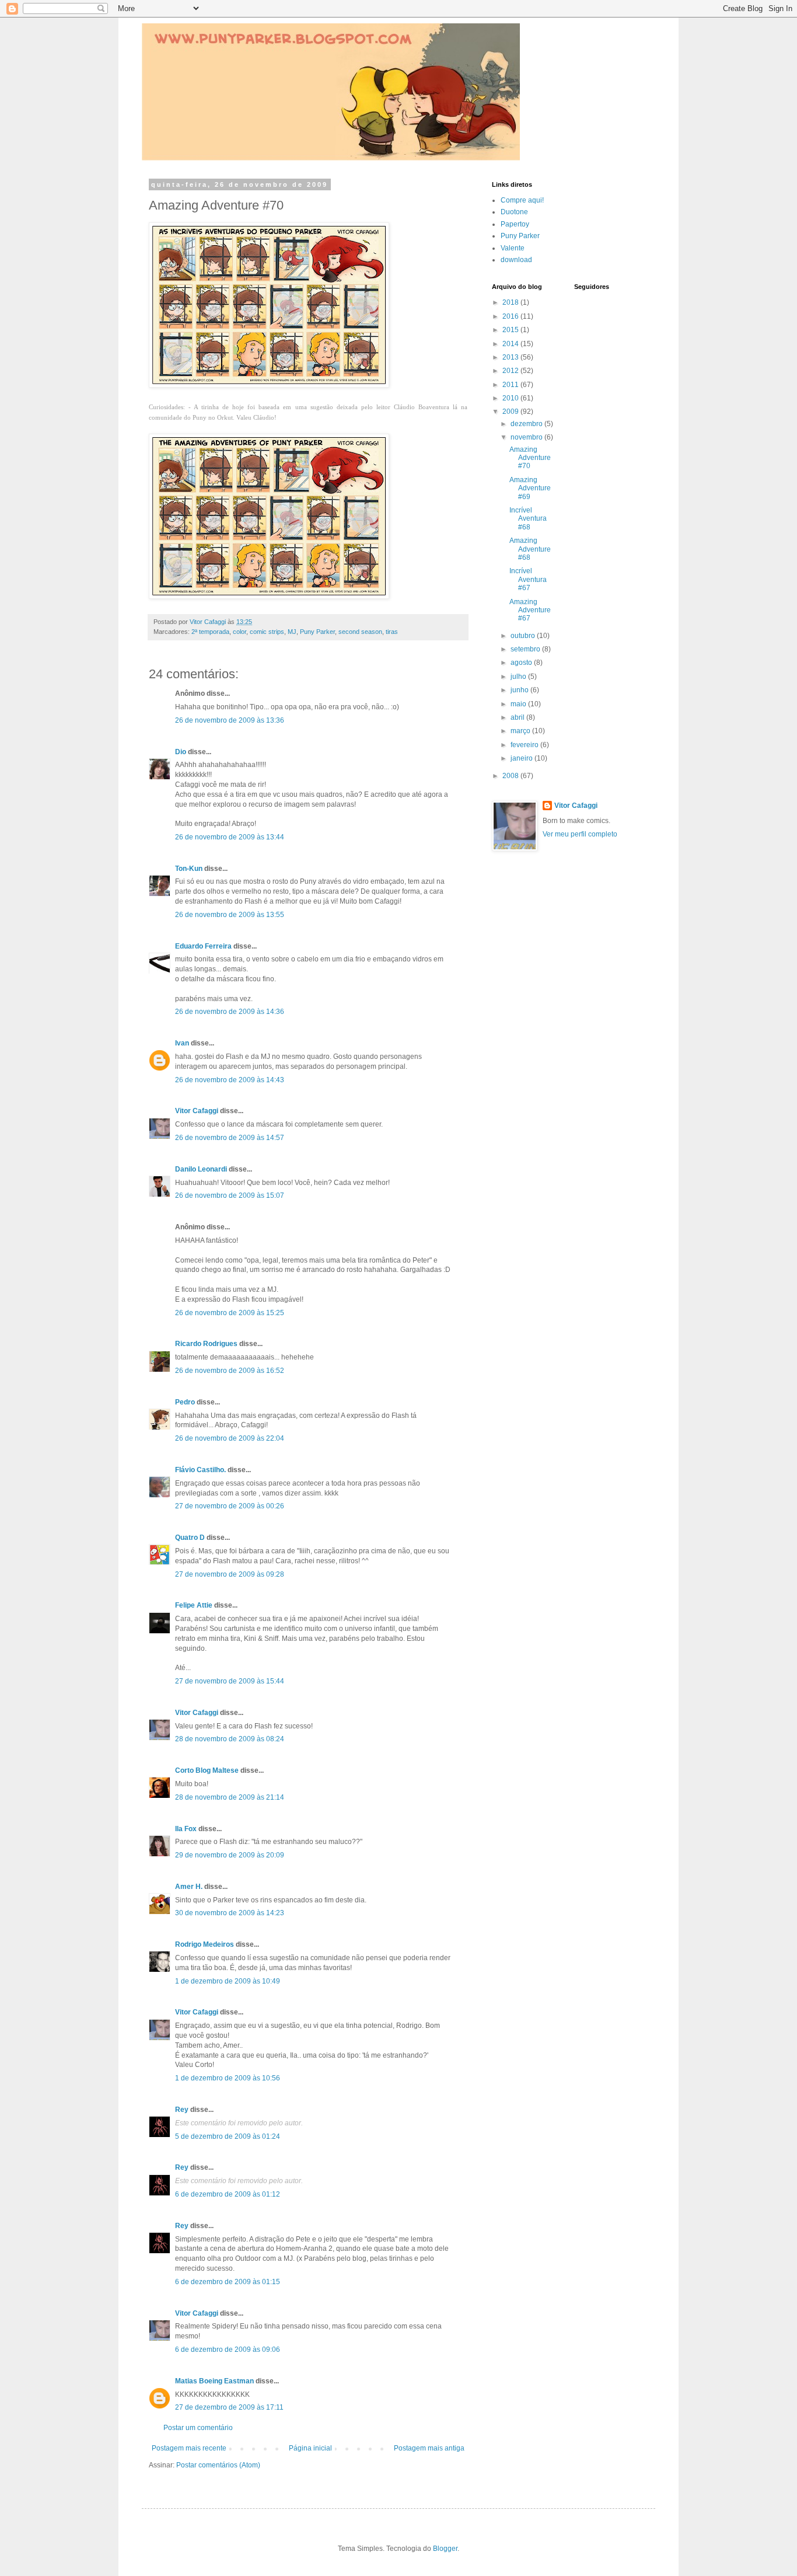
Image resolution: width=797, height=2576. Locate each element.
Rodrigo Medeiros (205, 1944)
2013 (511, 357)
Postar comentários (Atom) (218, 2465)
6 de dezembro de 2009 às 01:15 (228, 2282)
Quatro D (190, 1538)
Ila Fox (186, 1829)
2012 (511, 371)
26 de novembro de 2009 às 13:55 (230, 915)
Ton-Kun (189, 869)
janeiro (522, 758)
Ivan (182, 1043)
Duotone (514, 212)
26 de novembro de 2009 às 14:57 (230, 1138)
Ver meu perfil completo (580, 834)
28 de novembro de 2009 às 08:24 (230, 1739)
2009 (511, 412)
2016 (511, 316)
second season (360, 632)
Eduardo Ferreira (203, 946)
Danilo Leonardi (201, 1169)
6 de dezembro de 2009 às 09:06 (228, 2350)
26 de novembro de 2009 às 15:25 (230, 1313)
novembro (527, 437)
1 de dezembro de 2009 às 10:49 (228, 1981)
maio (519, 704)
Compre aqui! (522, 200)
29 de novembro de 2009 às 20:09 (230, 1855)
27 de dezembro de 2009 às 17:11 (229, 2407)
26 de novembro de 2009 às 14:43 (230, 1080)
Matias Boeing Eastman (214, 2381)
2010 (511, 398)
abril (518, 717)
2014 (511, 344)
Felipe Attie (194, 1605)
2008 (511, 776)
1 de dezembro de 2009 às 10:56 (228, 2078)
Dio (181, 752)
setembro (526, 649)
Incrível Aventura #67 (528, 579)
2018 (511, 302)
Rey (182, 2110)
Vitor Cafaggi (197, 1111)
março (521, 731)
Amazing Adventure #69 (530, 488)
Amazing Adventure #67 (530, 610)
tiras (392, 632)
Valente (513, 248)
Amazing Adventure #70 (530, 458)
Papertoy (515, 224)
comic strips (267, 632)
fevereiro (525, 745)
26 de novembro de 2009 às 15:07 (230, 1195)
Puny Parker (317, 632)
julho (519, 677)
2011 (511, 385)
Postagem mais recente (189, 2448)
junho (520, 690)
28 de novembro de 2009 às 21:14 (230, 1797)
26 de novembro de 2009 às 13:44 (230, 837)
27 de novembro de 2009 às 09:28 (230, 1574)
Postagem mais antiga (429, 2448)
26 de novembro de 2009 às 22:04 (230, 1438)
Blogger (445, 2549)
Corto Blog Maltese (207, 1770)
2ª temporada (210, 632)
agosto (522, 663)
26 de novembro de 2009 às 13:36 (230, 720)
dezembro (527, 424)
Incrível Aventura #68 (528, 519)
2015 (511, 330)
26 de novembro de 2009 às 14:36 (230, 1012)
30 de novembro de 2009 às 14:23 (230, 1913)
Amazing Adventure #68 (530, 549)
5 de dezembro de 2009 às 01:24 (228, 2136)
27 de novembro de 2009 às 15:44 (230, 1681)
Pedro (185, 1402)
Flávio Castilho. (200, 1470)
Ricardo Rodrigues (206, 1344)
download (516, 260)
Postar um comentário (198, 2428)
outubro (524, 636)
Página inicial (310, 2448)
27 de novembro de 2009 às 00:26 (230, 1506)
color (240, 632)
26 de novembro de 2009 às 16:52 (230, 1371)
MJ (292, 632)
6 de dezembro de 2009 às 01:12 (228, 2194)
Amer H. (189, 1887)
